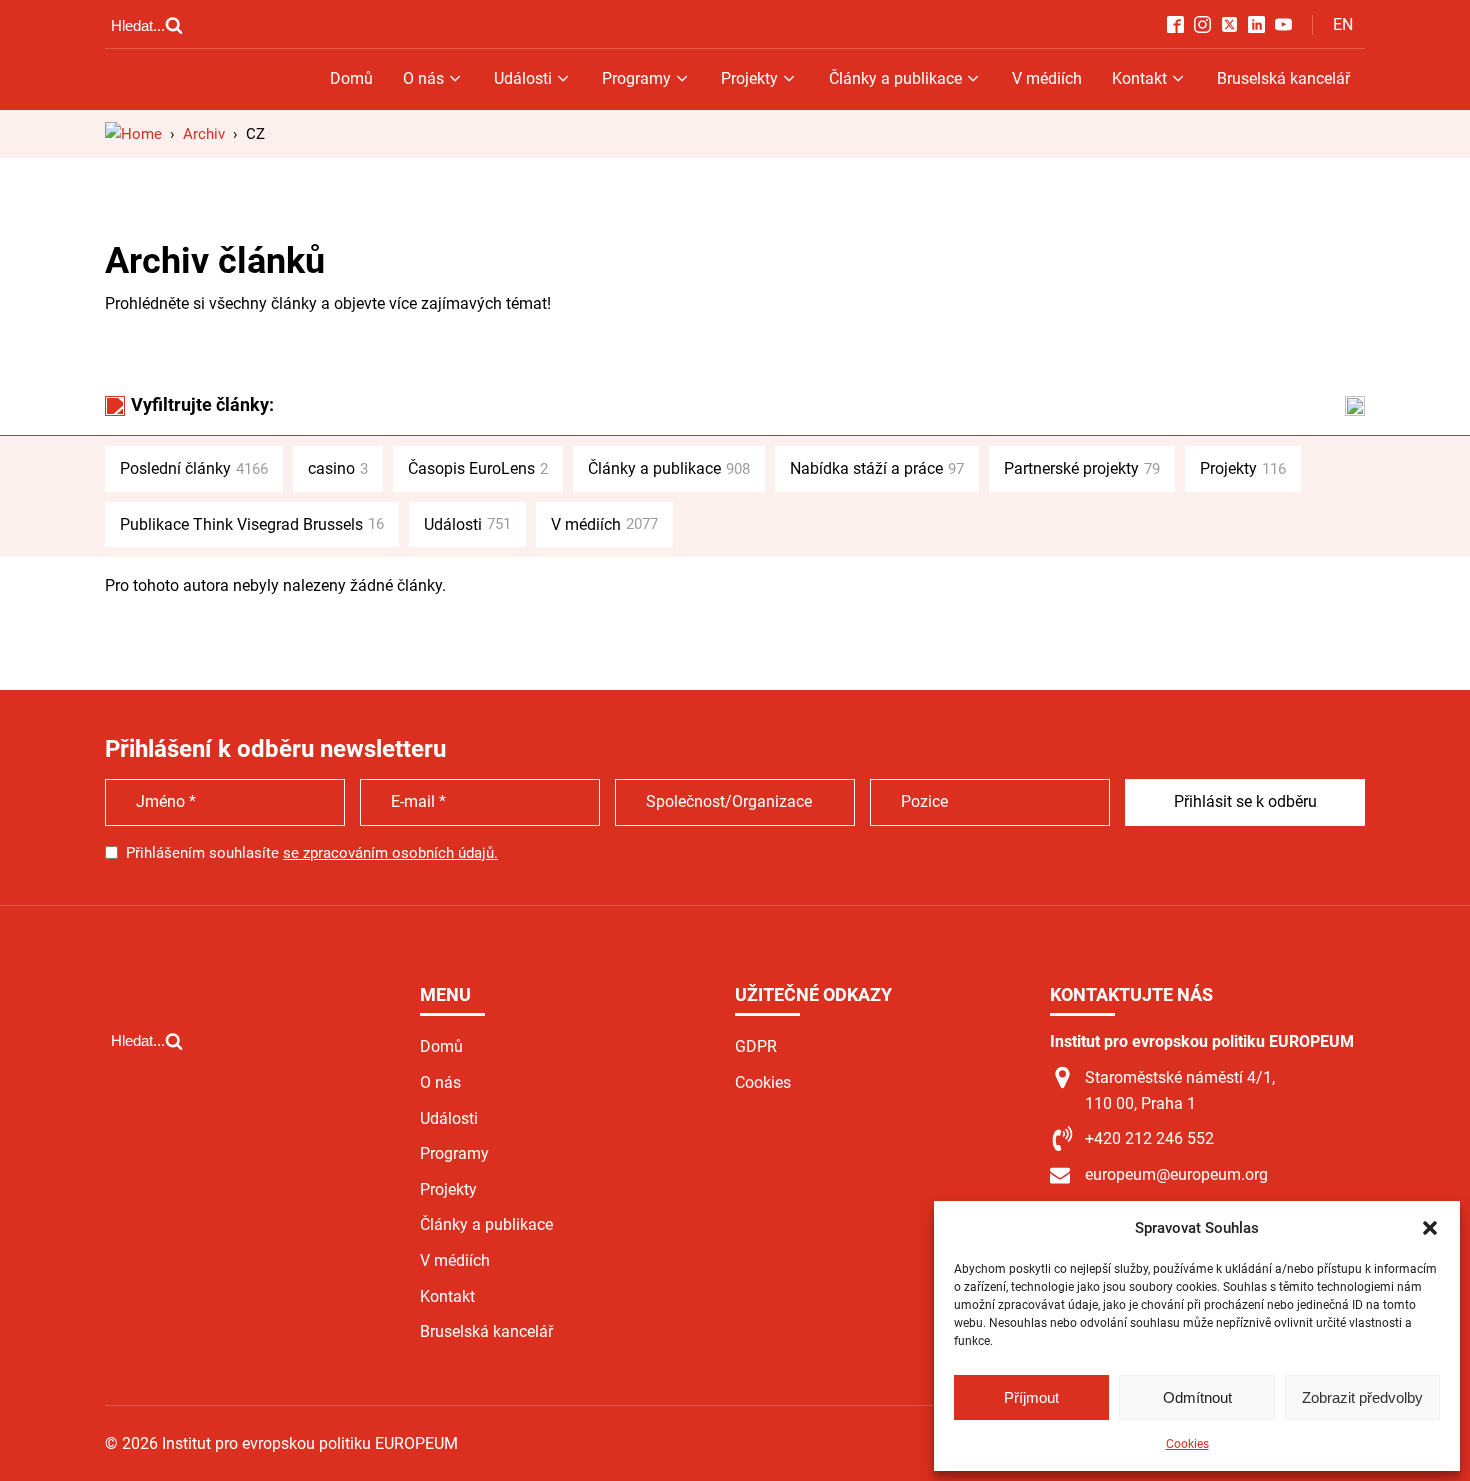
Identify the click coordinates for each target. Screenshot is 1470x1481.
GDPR (756, 1046)
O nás (423, 78)
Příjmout (1031, 1397)
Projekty (749, 78)
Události (523, 78)
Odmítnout (1197, 1397)
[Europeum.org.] (133, 134)
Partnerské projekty (1082, 468)
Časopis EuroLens (478, 468)
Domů (351, 78)
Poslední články (194, 468)
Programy (636, 78)
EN (1343, 24)
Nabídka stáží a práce (877, 468)
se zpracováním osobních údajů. (390, 853)
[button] (1430, 1228)
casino (338, 468)
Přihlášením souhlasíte (312, 853)
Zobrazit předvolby (1362, 1397)
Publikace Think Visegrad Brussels (252, 524)
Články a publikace (895, 78)
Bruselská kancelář (1283, 78)
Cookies (1187, 1444)
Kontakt (1139, 78)
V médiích (1047, 78)
